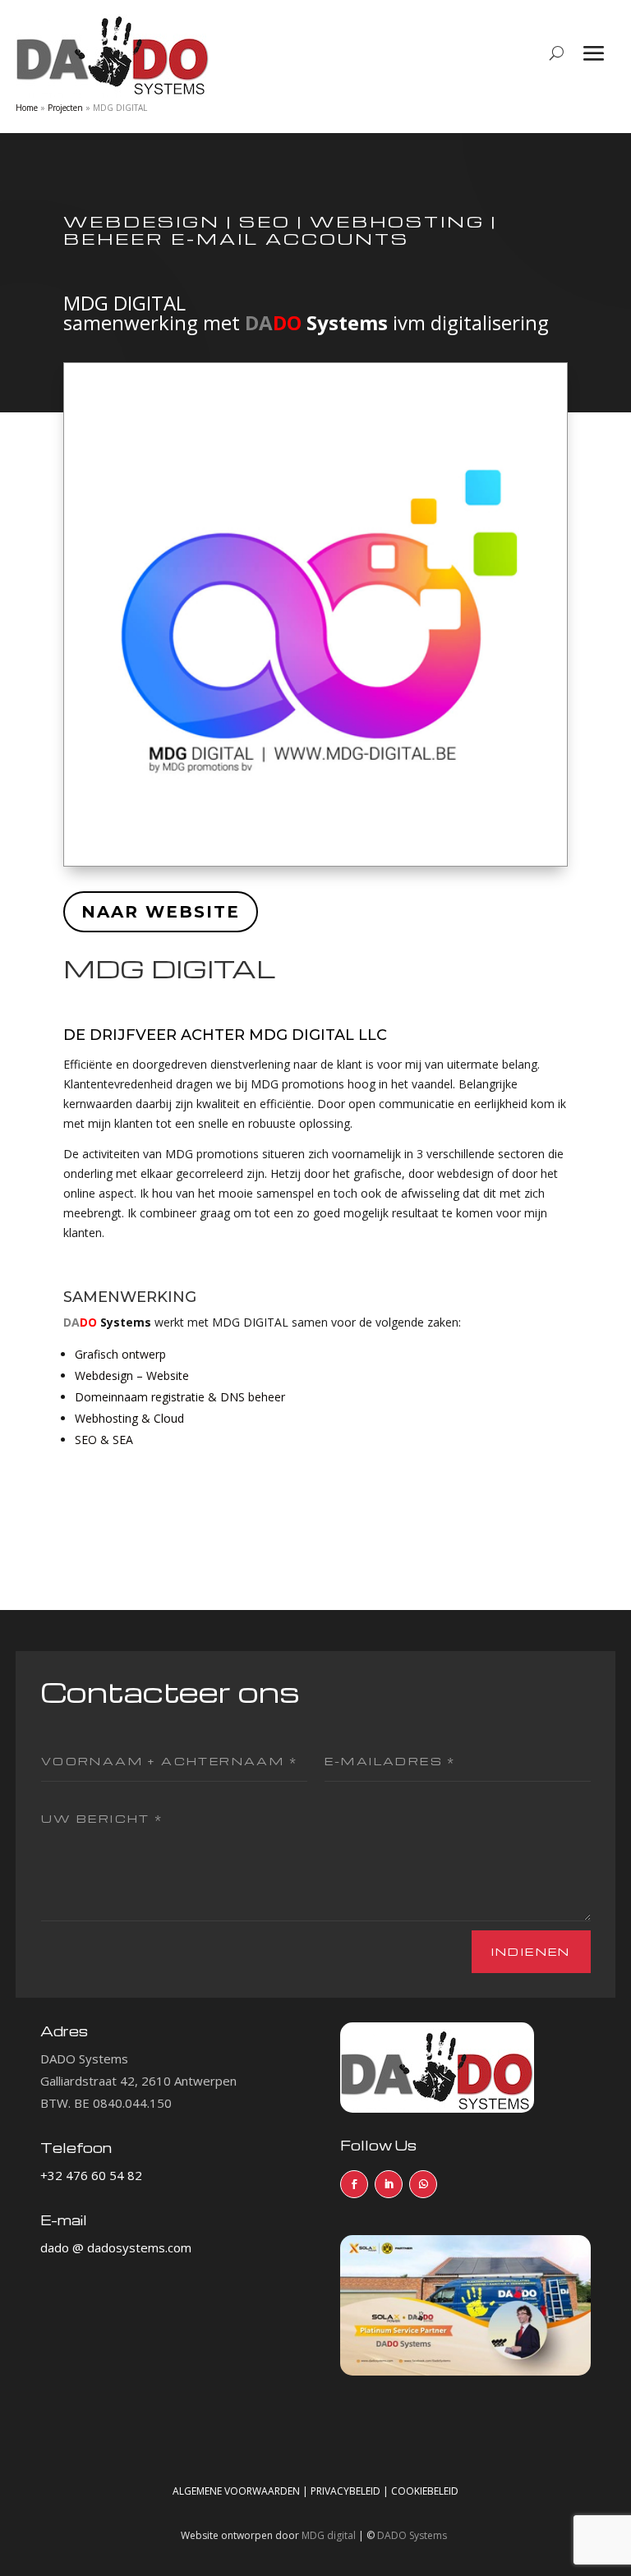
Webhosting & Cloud (129, 1418)
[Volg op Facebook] (354, 2184)
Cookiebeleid (425, 2491)
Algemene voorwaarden (236, 2491)
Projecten (65, 108)
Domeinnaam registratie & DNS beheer (180, 1397)
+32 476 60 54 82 (91, 2175)
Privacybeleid (345, 2491)
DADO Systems (412, 2535)
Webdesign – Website (132, 1375)
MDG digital (329, 2535)
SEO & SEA (104, 1440)
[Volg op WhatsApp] (423, 2184)
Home (27, 108)
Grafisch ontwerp (120, 1354)
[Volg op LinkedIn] (389, 2184)
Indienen (531, 1951)
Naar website (161, 912)
